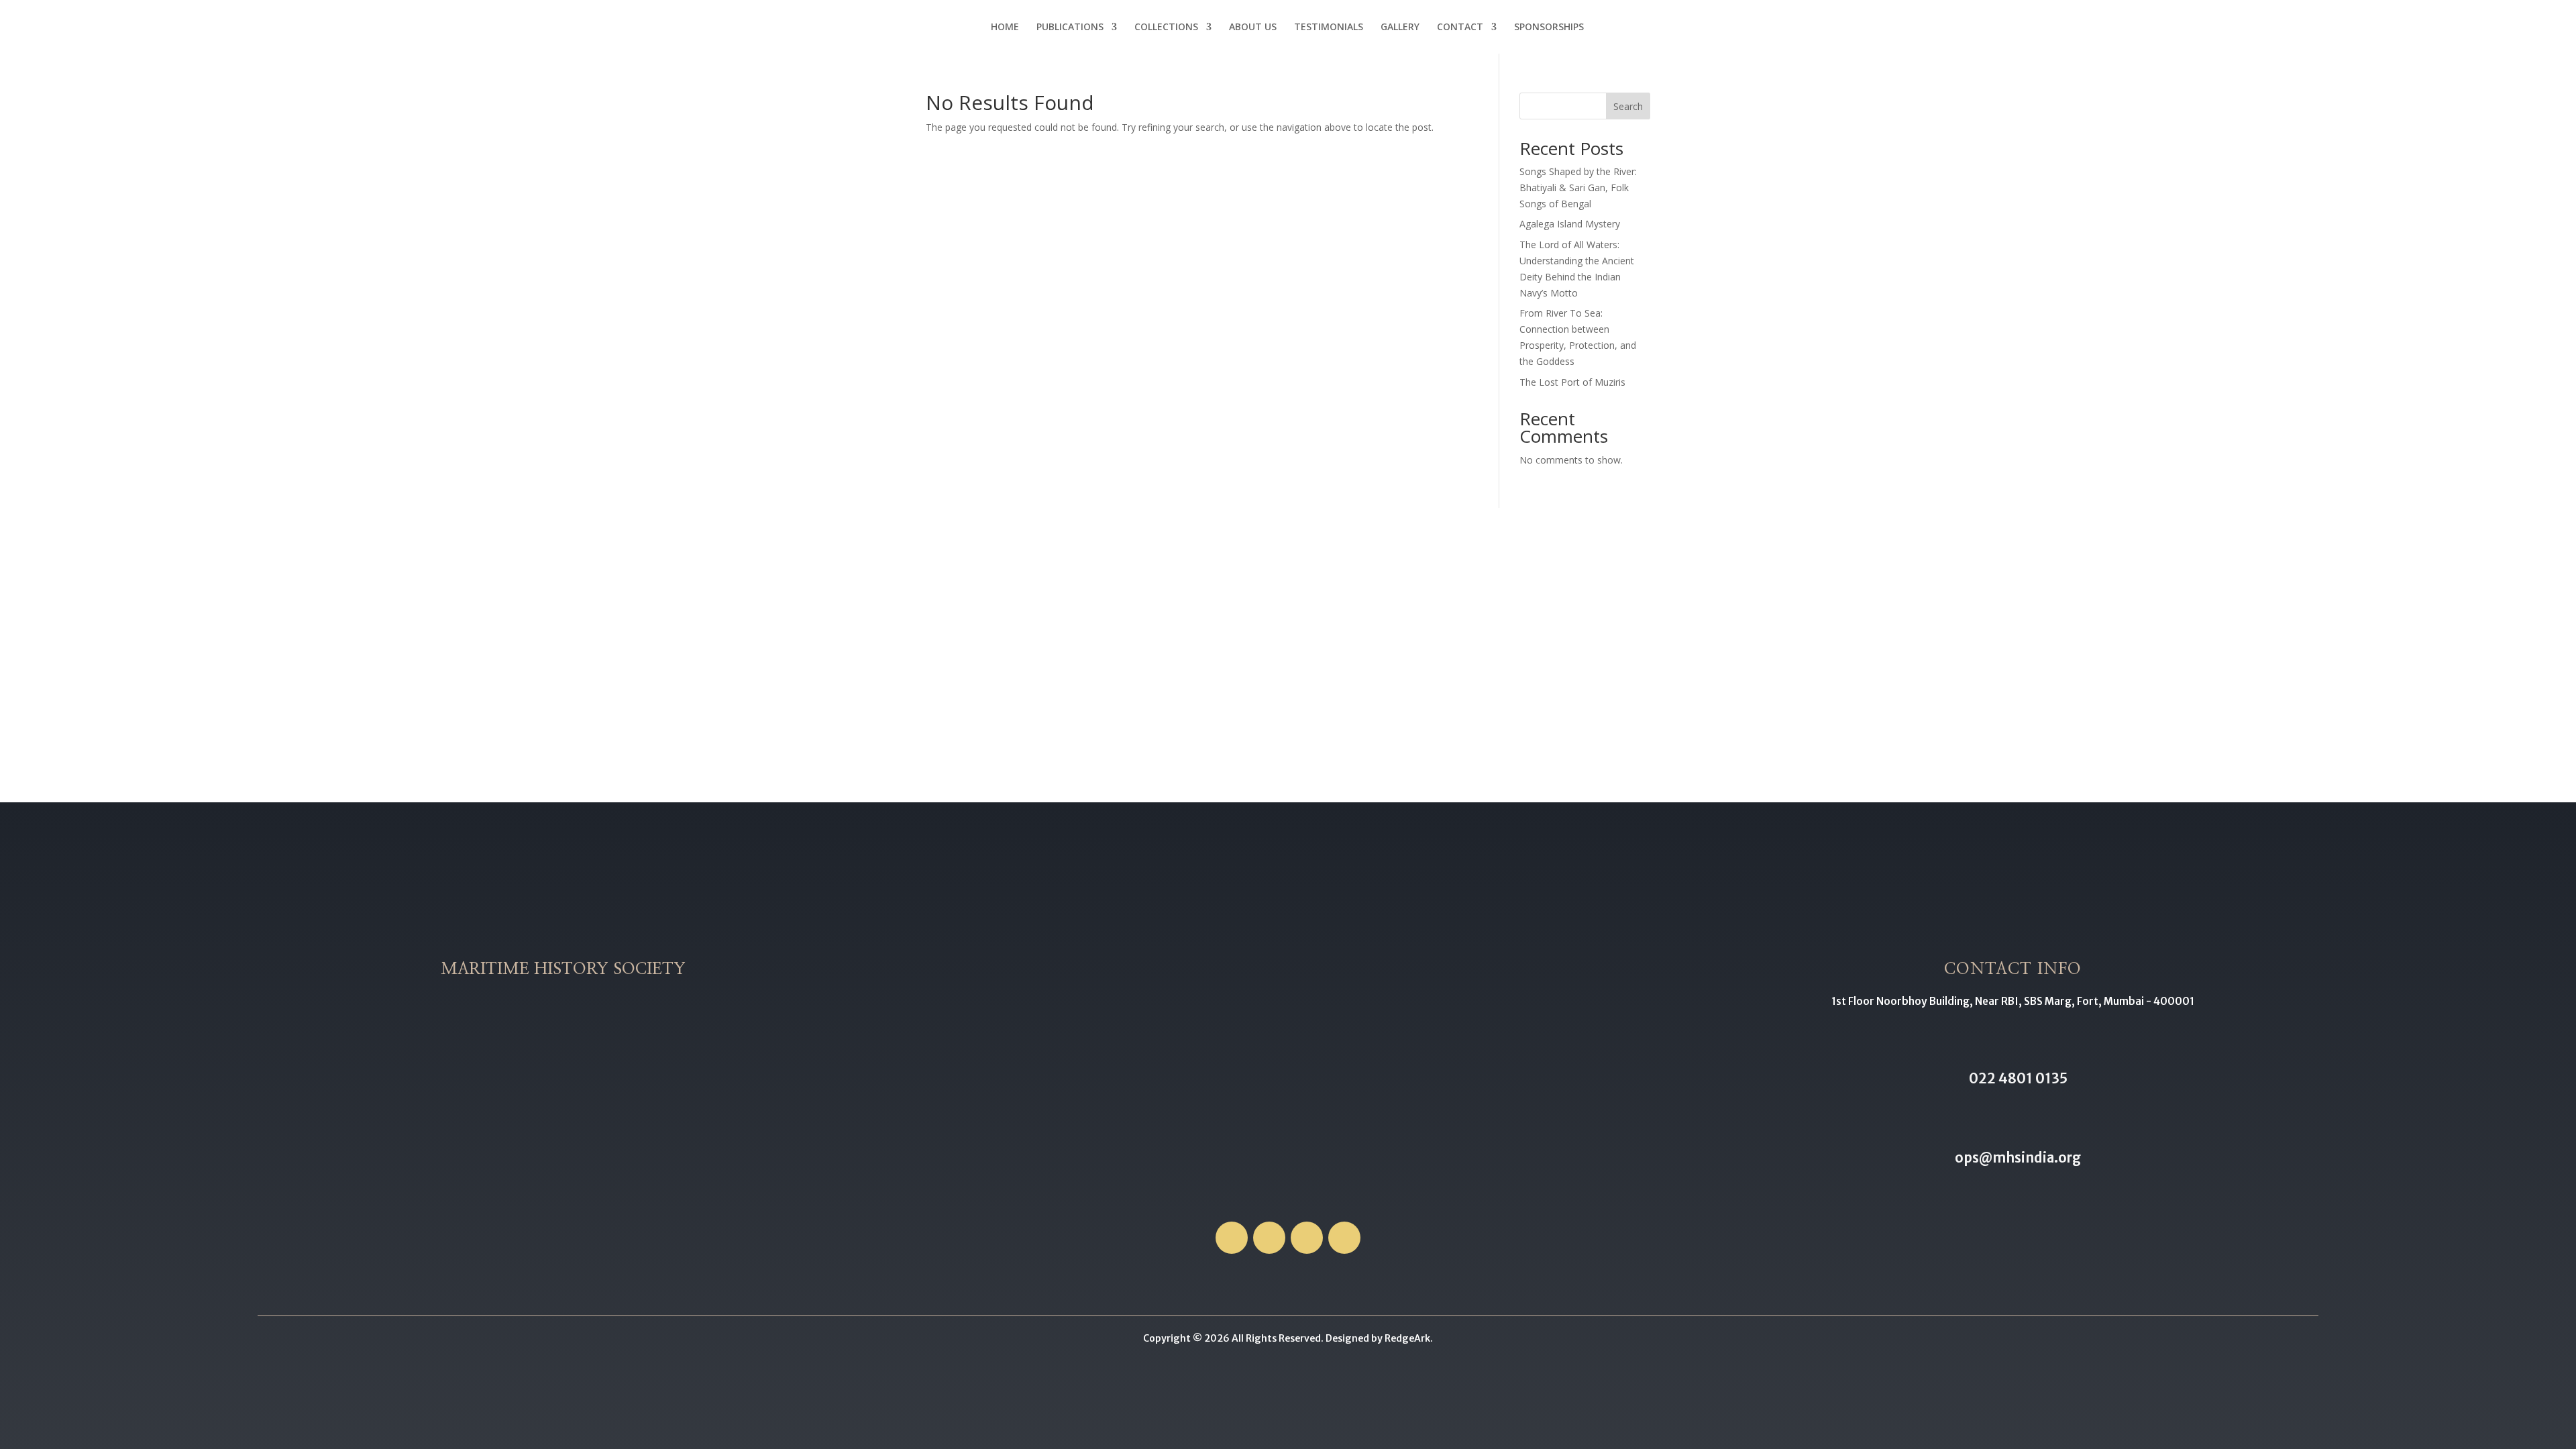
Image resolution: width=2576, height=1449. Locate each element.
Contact (1460, 28)
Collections (1166, 28)
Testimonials (1329, 28)
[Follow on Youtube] (1344, 1238)
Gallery (1400, 28)
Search (1628, 106)
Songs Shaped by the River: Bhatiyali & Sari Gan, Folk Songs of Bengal (1578, 187)
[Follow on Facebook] (1232, 1238)
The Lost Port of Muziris (1572, 382)
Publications (1070, 28)
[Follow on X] (1269, 1238)
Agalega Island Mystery (1570, 224)
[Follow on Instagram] (1307, 1238)
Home (1005, 28)
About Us (1253, 28)
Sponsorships (1549, 28)
